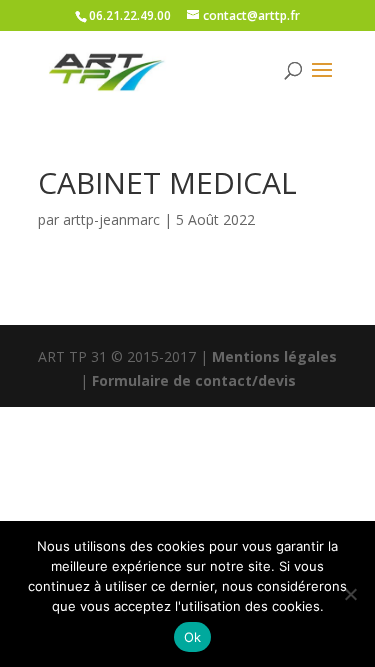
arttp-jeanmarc (111, 219)
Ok (193, 637)
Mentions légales (274, 356)
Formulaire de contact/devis (194, 380)
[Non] (350, 594)
